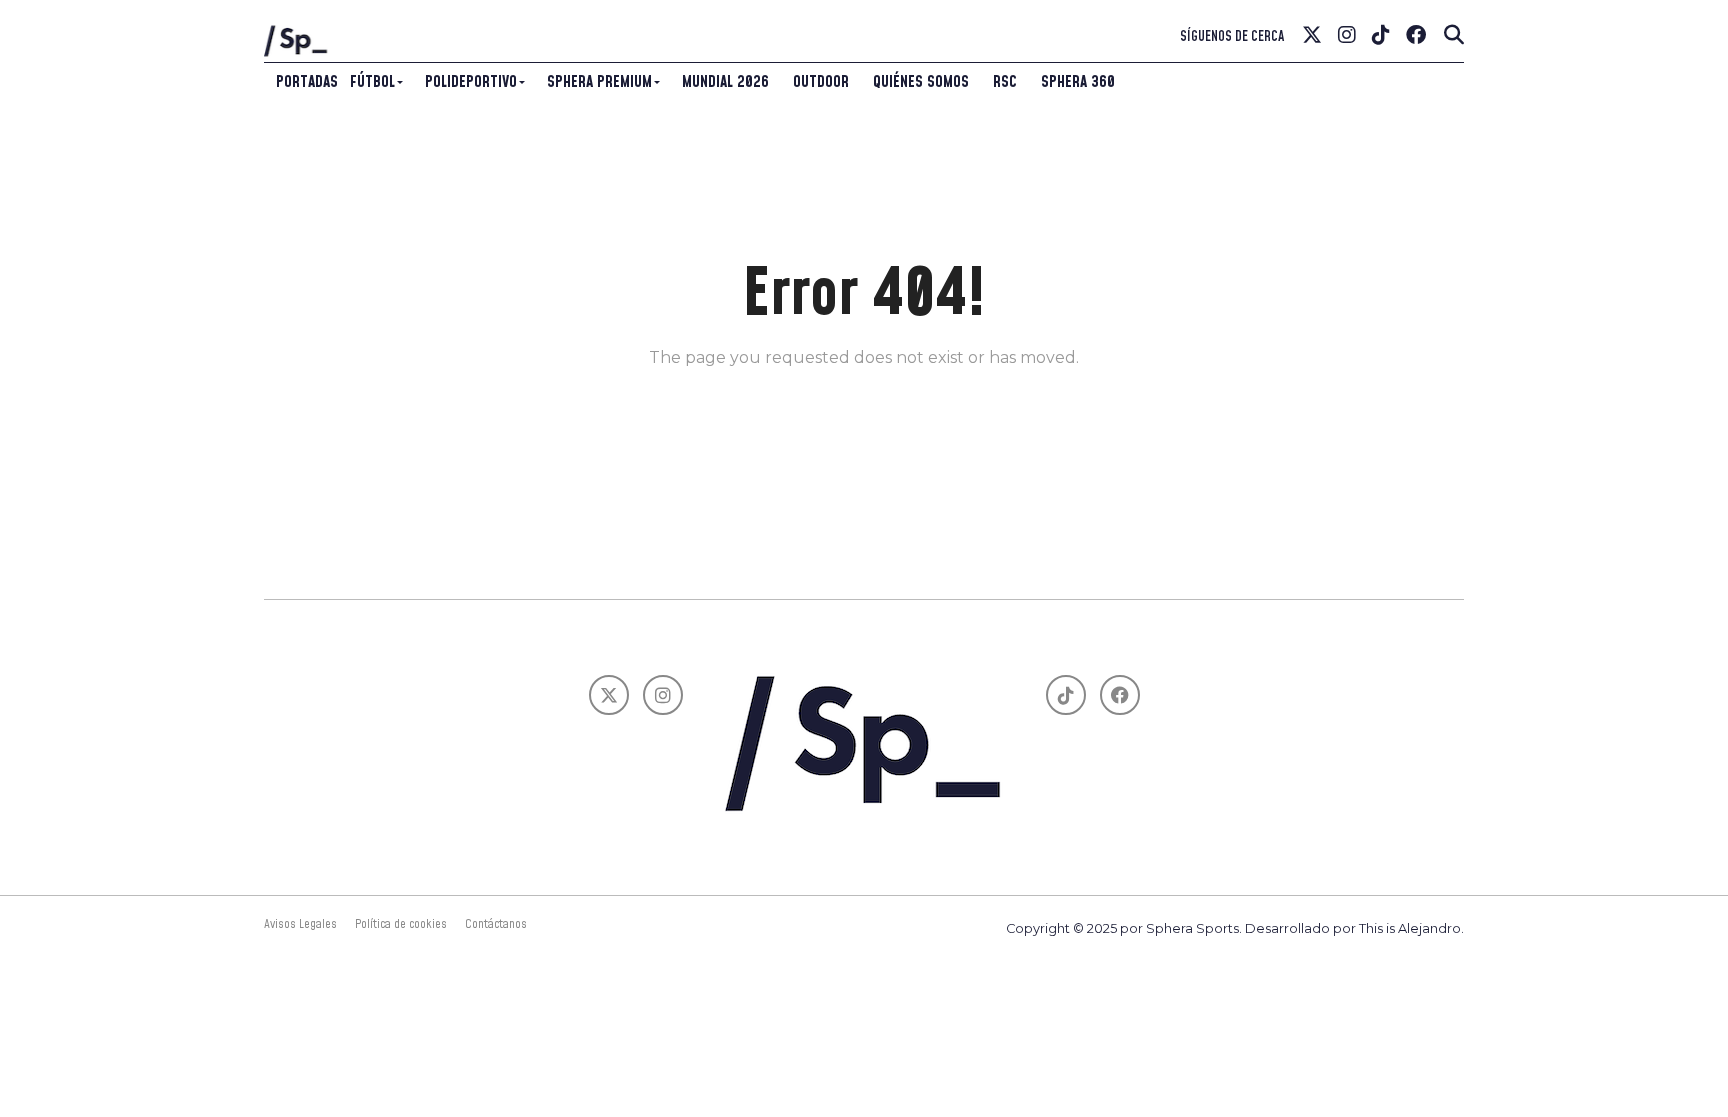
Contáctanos (496, 924)
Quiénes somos (921, 82)
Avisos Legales (300, 924)
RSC (1005, 82)
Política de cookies (401, 924)
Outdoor (821, 82)
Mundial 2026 (725, 82)
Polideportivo (471, 82)
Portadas (307, 82)
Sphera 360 (1078, 82)
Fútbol (372, 82)
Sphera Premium (599, 82)
